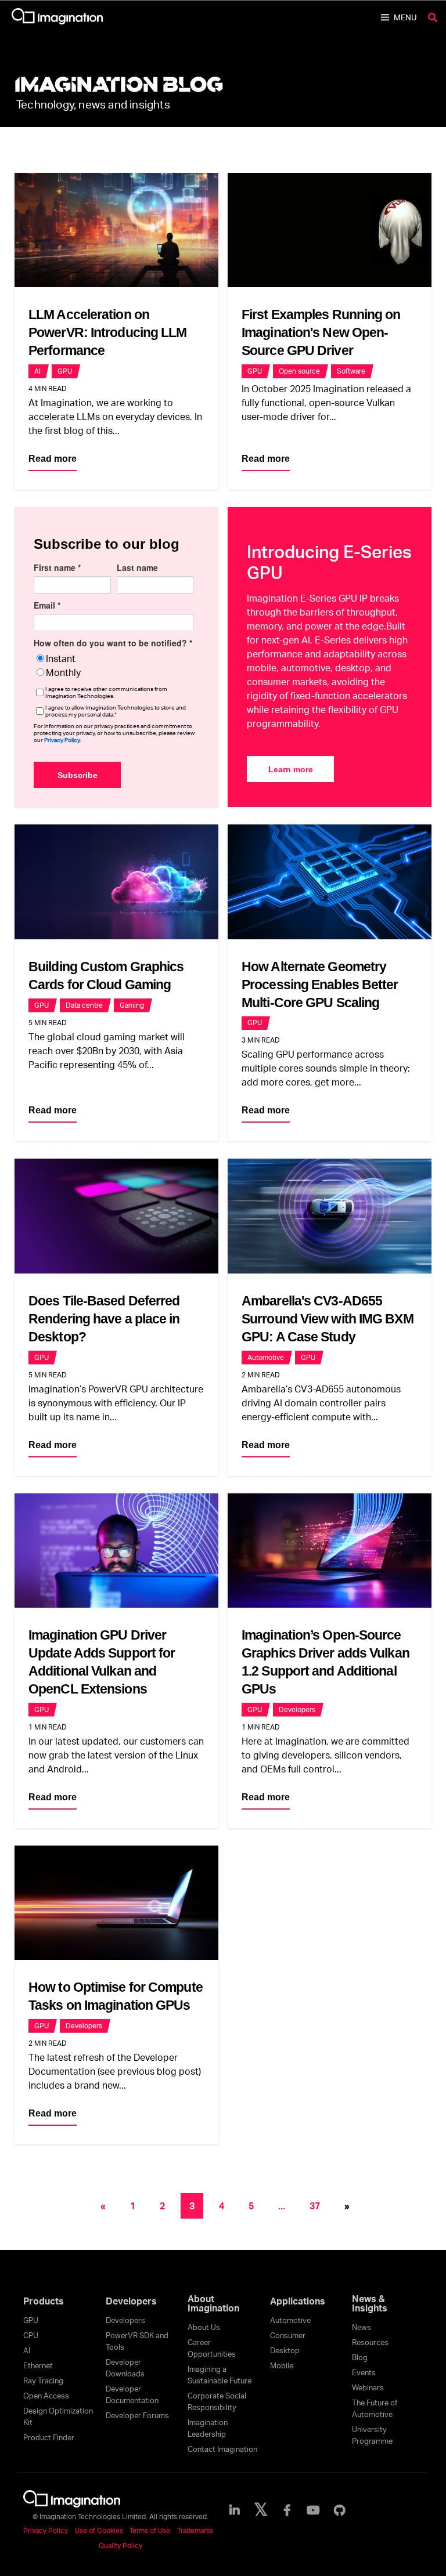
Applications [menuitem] (298, 2301)
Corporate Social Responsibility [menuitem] (217, 2401)
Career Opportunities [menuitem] (212, 2348)
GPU (65, 371)
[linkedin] (235, 2510)
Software (351, 371)
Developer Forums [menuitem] (137, 2415)
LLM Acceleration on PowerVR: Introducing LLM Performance (107, 332)
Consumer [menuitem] (288, 2335)
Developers (297, 1710)
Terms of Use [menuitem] (150, 2530)
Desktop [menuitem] (285, 2350)
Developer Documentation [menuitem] (132, 2394)
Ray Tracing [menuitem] (43, 2380)
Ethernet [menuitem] (38, 2365)
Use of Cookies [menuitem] (99, 2530)
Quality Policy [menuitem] (121, 2546)
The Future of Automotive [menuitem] (375, 2408)
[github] (340, 2510)
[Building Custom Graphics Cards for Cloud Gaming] (116, 882)
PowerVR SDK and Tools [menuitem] (137, 2341)
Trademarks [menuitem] (195, 2530)
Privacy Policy (62, 740)
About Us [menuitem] (204, 2327)
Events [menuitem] (364, 2372)
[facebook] (287, 2510)
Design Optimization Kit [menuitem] (58, 2416)
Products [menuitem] (44, 2301)
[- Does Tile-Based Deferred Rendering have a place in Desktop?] (116, 1216)
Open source (299, 371)
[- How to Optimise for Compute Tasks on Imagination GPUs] (116, 1903)
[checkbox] (114, 665)
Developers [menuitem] (131, 2301)
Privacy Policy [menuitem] (46, 2530)
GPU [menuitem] (31, 2320)
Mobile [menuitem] (282, 2365)
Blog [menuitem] (360, 2357)
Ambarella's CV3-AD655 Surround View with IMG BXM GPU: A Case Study (328, 1319)
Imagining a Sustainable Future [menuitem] (220, 2375)
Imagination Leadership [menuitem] (208, 2428)
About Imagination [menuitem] (213, 2303)
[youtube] (314, 2510)
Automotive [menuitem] (290, 2320)
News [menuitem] (362, 2327)
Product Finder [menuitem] (49, 2437)
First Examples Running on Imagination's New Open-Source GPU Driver (321, 332)
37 (315, 2206)
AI (37, 371)
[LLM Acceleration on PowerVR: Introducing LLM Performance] (116, 230)
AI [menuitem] (27, 2350)
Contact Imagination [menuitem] (222, 2449)
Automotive (266, 1357)
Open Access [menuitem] (46, 2396)
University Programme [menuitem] (372, 2435)
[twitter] (261, 2510)
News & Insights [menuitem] (370, 2303)
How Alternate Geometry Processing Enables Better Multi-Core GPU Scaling (320, 985)
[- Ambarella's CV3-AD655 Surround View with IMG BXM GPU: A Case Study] (330, 1216)
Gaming (132, 1005)
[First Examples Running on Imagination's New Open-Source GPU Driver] (330, 230)
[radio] (114, 659)
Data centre (84, 1005)
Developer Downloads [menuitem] (125, 2368)
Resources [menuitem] (370, 2342)
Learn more (291, 769)
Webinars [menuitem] (368, 2387)
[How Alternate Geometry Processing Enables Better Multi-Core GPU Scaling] (330, 882)
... (282, 2206)
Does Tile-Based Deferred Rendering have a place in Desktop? (104, 1319)
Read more (53, 459)
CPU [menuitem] (31, 2335)
